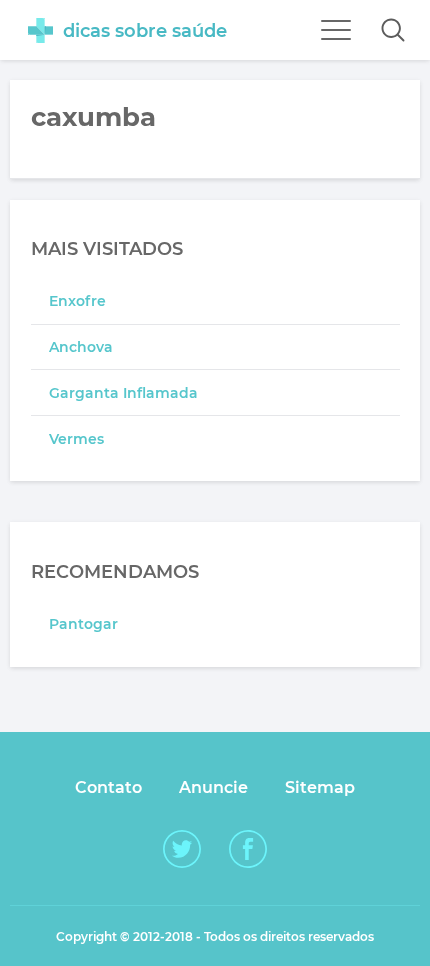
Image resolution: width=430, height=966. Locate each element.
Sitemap (320, 787)
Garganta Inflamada (123, 393)
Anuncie (213, 787)
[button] (393, 30)
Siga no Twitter (182, 849)
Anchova (81, 347)
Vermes (76, 439)
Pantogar (83, 624)
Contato (108, 787)
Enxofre (77, 301)
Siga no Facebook (248, 849)
